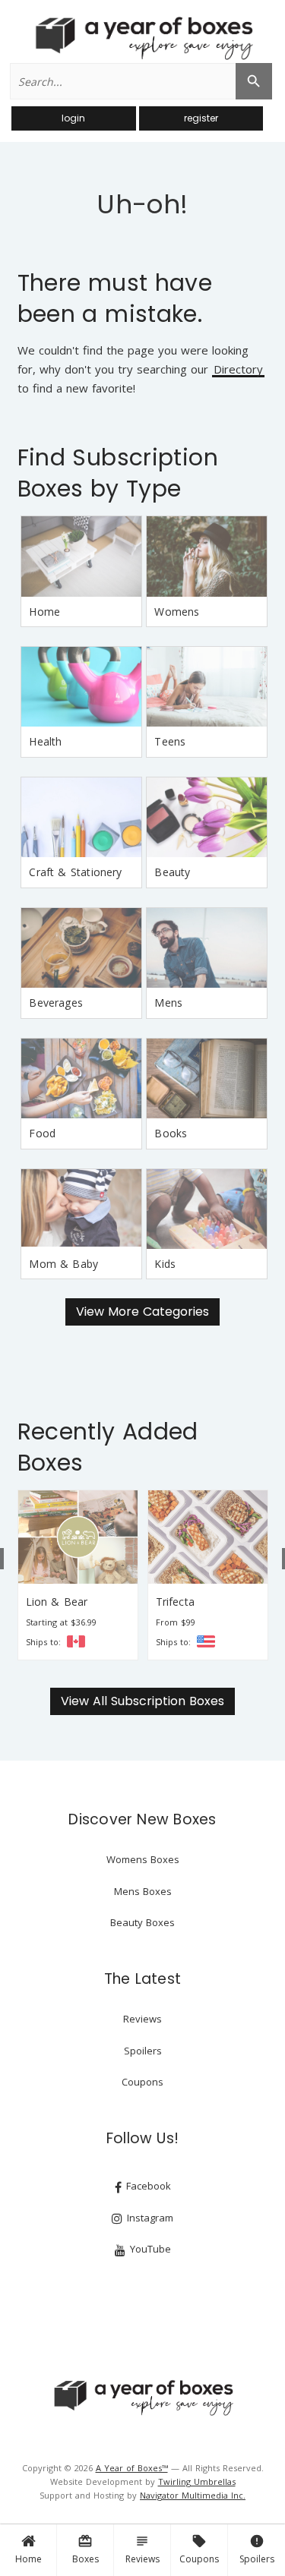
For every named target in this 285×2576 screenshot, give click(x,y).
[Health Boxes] (81, 687)
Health (45, 741)
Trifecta (66, 1602)
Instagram (149, 2218)
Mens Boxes (143, 1891)
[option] (98, 1575)
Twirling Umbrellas (197, 2481)
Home (28, 2559)
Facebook (147, 2186)
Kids (165, 1264)
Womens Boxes (143, 1859)
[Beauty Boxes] (207, 817)
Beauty (172, 872)
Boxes (85, 2549)
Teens (170, 741)
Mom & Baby (63, 1264)
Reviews (142, 2549)
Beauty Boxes (142, 1922)
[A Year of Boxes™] (143, 38)
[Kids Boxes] (207, 1209)
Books (171, 1133)
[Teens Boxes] (207, 687)
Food (42, 1133)
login (73, 118)
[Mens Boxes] (207, 948)
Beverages (56, 1003)
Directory (238, 370)
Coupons (199, 2549)
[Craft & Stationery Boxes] (81, 817)
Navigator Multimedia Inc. (193, 2495)
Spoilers (257, 2549)
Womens (177, 612)
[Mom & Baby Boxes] (81, 1209)
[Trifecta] (98, 1537)
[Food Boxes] (81, 1078)
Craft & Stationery (75, 872)
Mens (168, 1003)
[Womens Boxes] (207, 556)
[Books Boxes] (207, 1078)
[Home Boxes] (81, 556)
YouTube (149, 2249)
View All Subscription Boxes (142, 1701)
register (201, 118)
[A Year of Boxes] (143, 2398)
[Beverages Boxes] (81, 948)
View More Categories (142, 1312)
